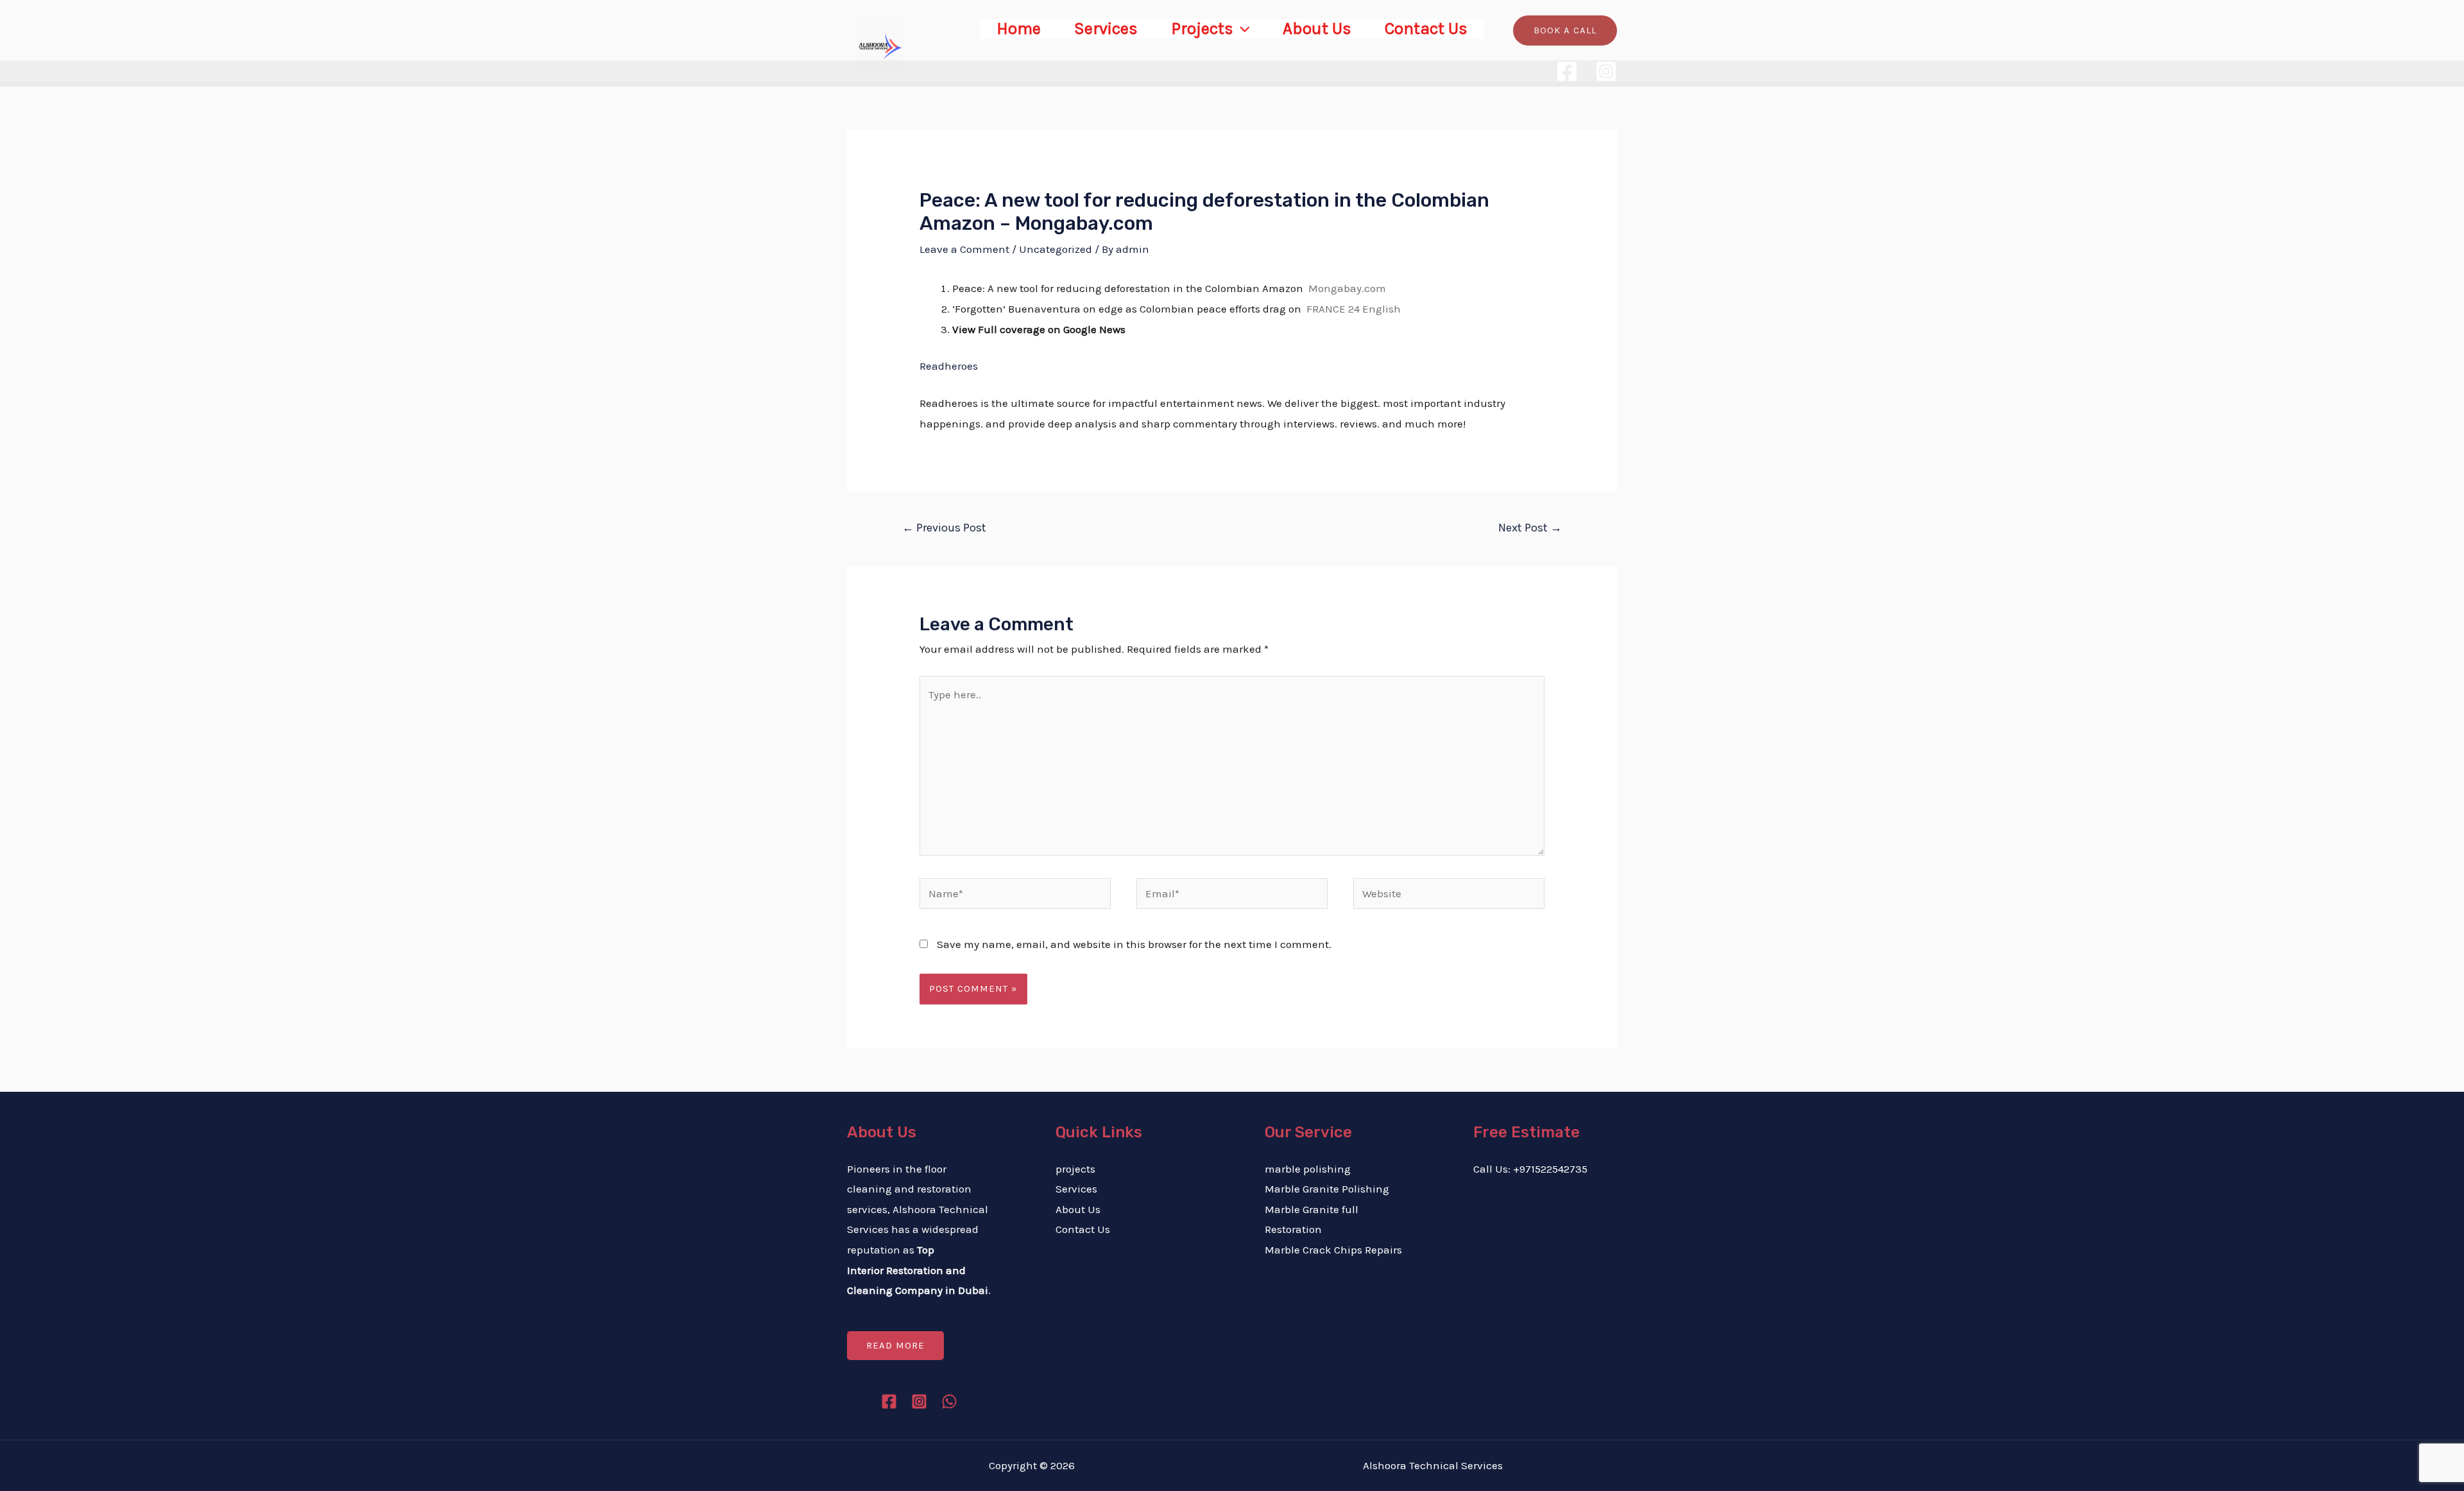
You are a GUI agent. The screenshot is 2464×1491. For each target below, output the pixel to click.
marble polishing (1308, 1169)
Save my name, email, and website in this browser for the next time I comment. (1134, 944)
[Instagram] (1606, 71)
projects (1075, 1169)
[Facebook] (1567, 71)
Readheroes (949, 366)
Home (1019, 29)
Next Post (1530, 528)
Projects (1202, 29)
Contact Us (1426, 29)
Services (1106, 29)
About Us (1317, 29)
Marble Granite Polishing (1327, 1189)
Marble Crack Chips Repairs (1333, 1250)
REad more (895, 1345)
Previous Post (944, 528)
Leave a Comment (964, 249)
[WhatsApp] (949, 1401)
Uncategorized (1056, 249)
